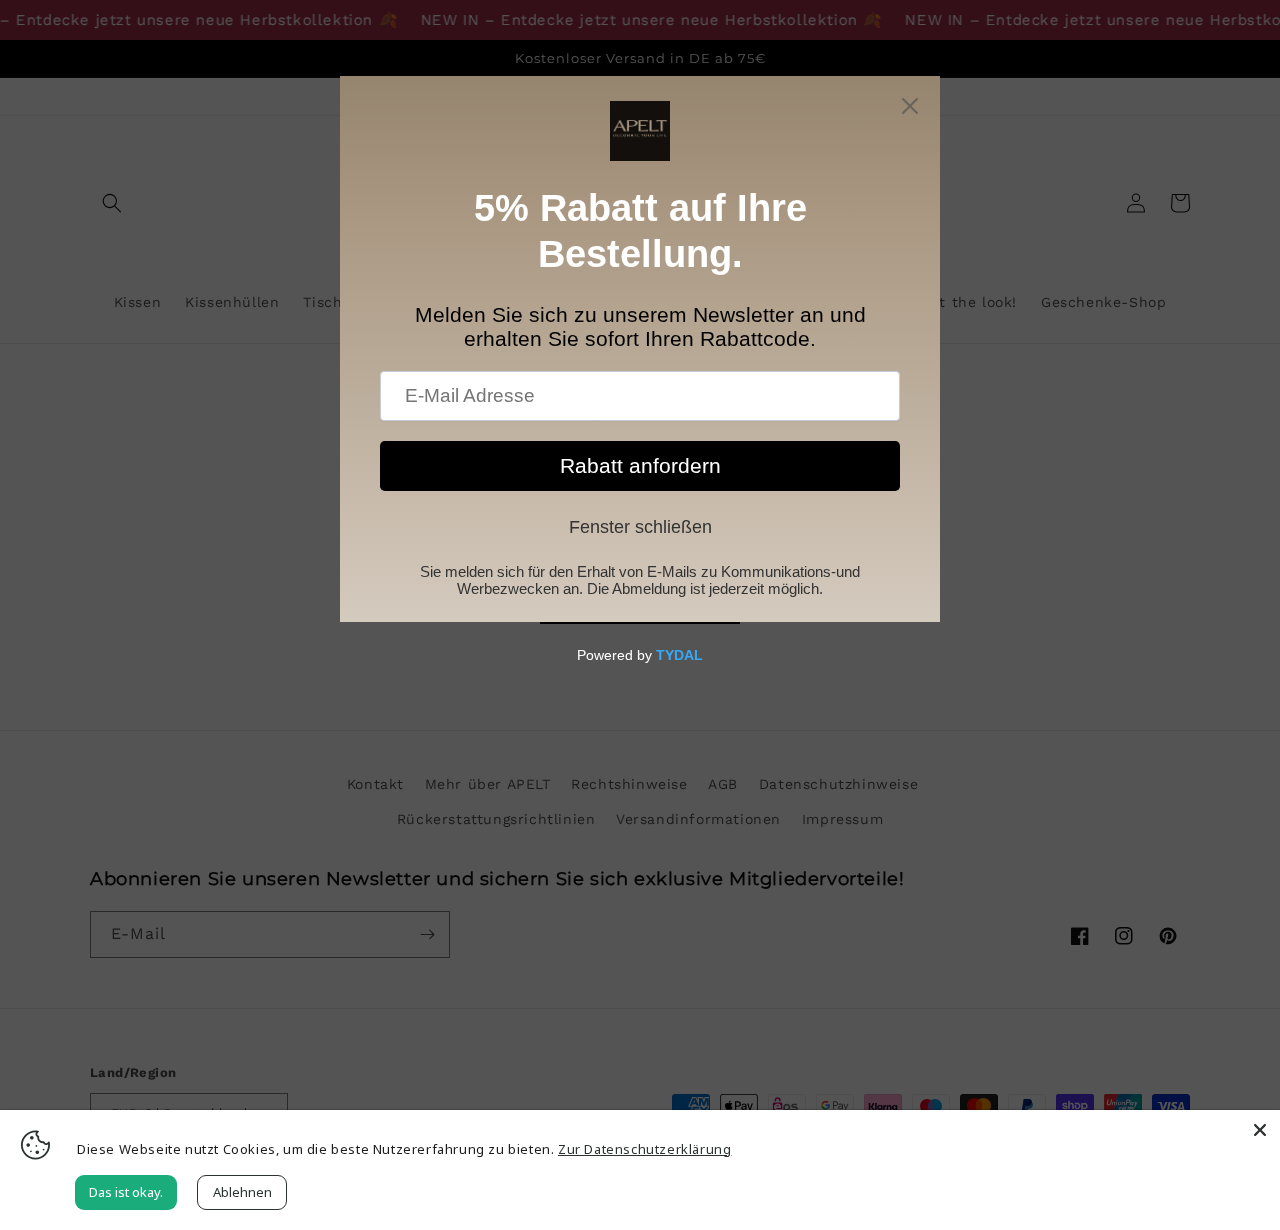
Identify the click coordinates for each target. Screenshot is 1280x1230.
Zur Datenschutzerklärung (644, 1149)
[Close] (1260, 1130)
